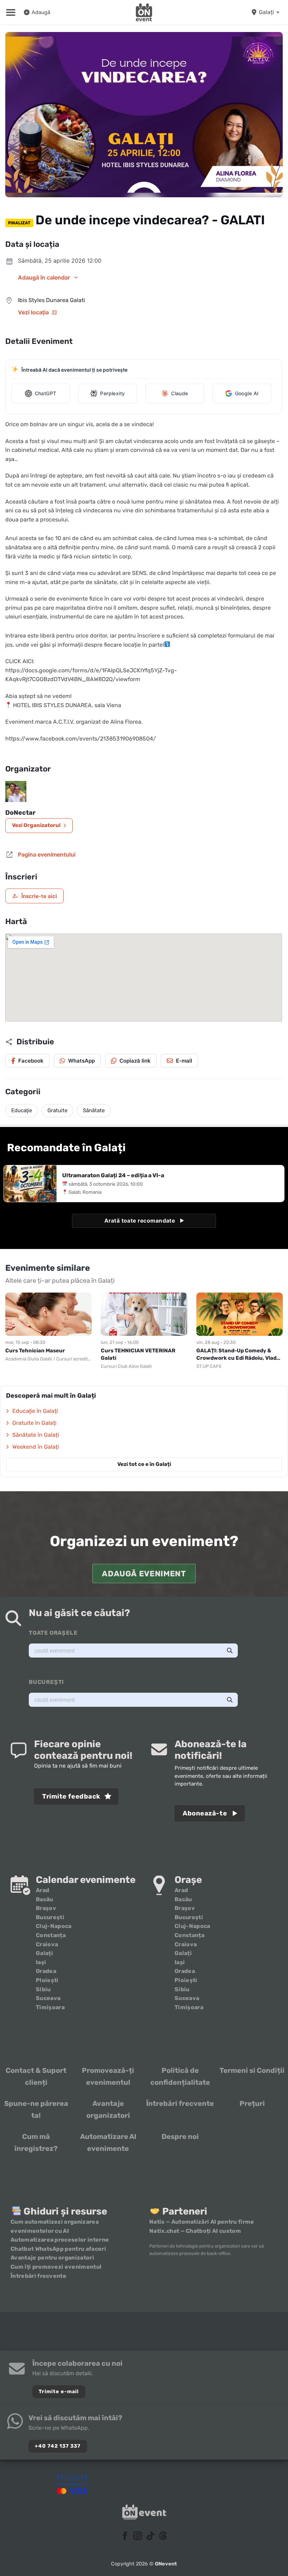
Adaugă (41, 12)
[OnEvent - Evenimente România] (144, 12)
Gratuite (57, 1110)
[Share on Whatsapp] (77, 1061)
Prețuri (252, 2103)
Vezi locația (33, 312)
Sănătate (94, 1110)
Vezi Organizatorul (36, 825)
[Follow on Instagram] (138, 2536)
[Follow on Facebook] (125, 2536)
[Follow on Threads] (163, 2536)
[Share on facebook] (27, 1061)
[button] (11, 12)
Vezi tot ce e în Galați (144, 1464)
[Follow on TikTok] (150, 2536)
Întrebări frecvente (180, 2103)
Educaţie (22, 1110)
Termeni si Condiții (252, 2070)
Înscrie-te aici (34, 896)
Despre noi (180, 2136)
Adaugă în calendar (44, 277)
